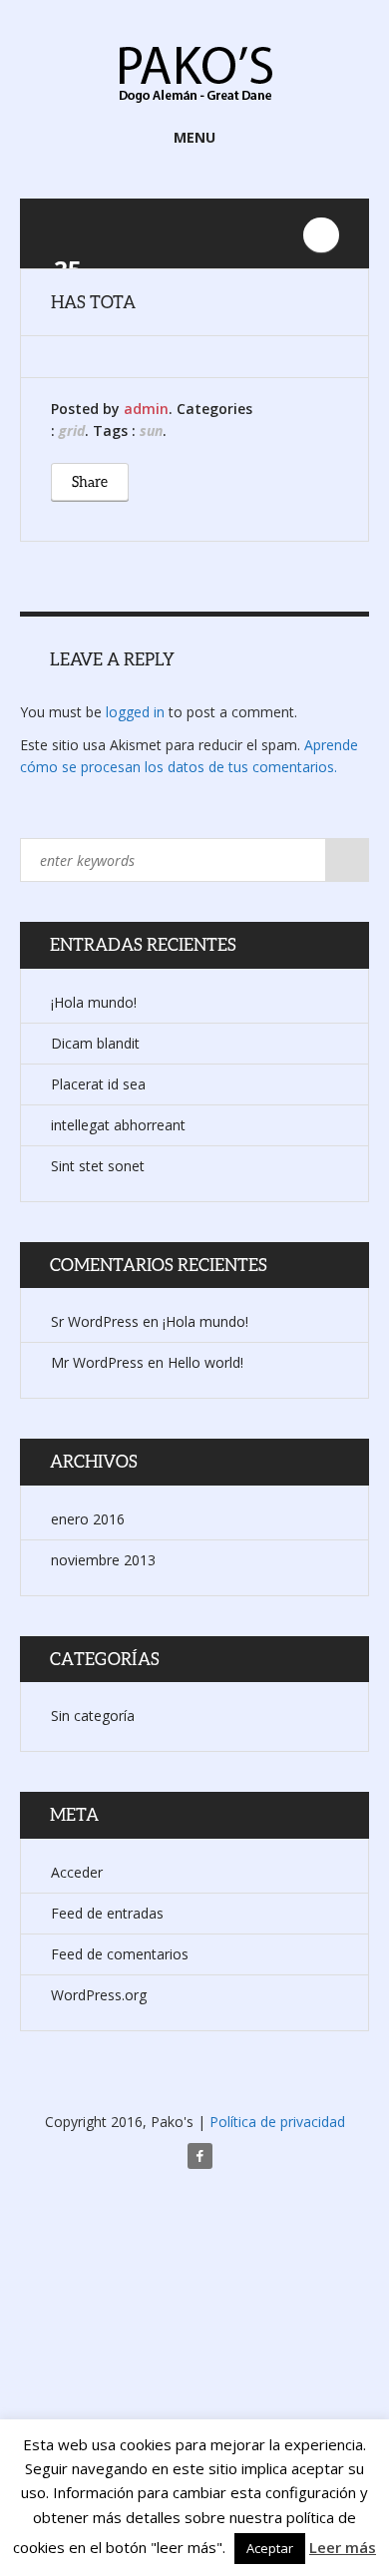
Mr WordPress (97, 1362)
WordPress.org (99, 1995)
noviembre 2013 (103, 1560)
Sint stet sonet (98, 1166)
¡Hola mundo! (94, 1002)
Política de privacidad (277, 2122)
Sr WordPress (95, 1321)
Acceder (77, 1872)
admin (146, 409)
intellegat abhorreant (118, 1125)
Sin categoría (93, 1716)
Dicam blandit (95, 1043)
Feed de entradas (107, 1913)
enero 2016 (88, 1519)
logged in (135, 712)
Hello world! (205, 1362)
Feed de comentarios (120, 1954)
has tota (93, 302)
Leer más (343, 2547)
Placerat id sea (98, 1084)
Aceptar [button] (270, 2548)
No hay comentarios (321, 235)
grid (72, 430)
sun (151, 430)
